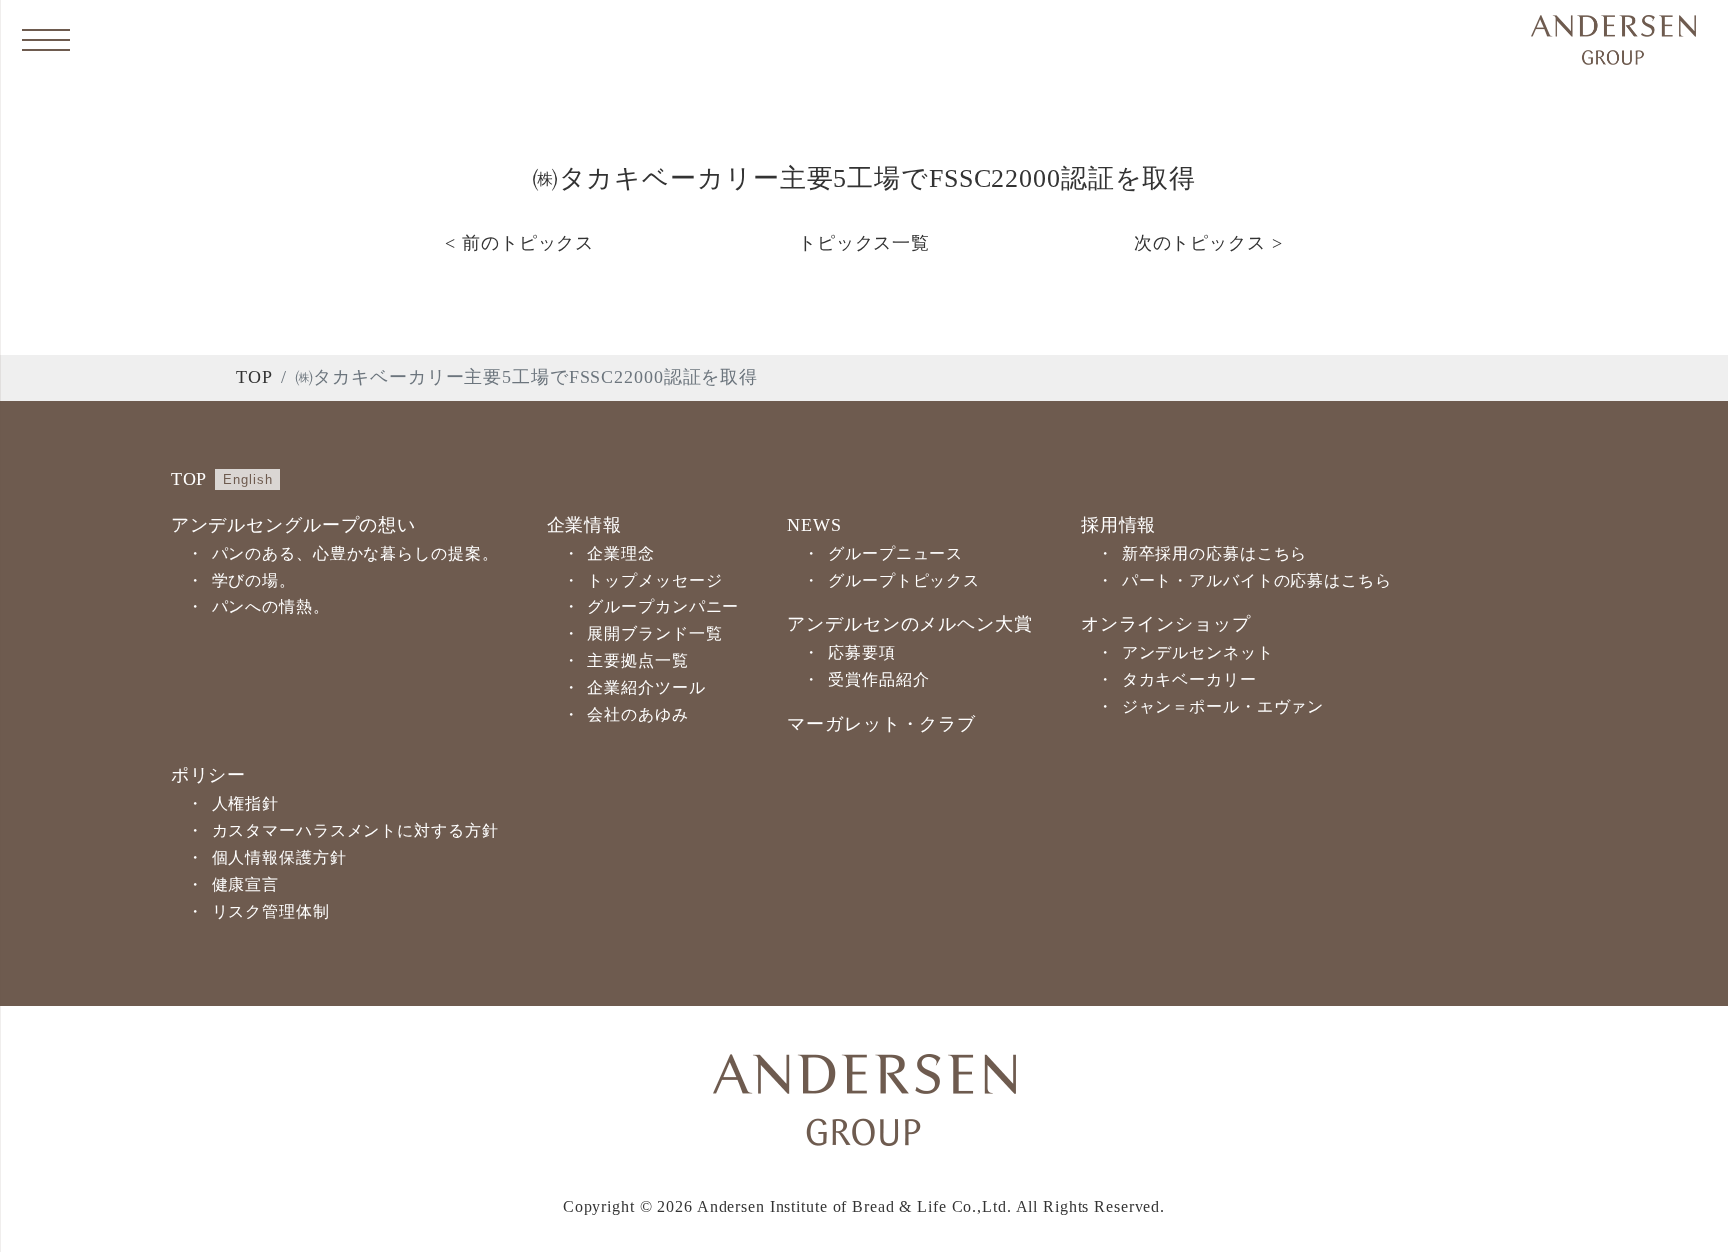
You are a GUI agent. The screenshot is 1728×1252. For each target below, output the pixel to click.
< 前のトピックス (519, 243)
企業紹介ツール (646, 687)
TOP (254, 377)
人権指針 (246, 803)
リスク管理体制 (271, 911)
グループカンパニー (663, 606)
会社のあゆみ (637, 714)
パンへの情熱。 (271, 606)
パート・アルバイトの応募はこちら (1257, 580)
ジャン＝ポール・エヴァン (1223, 706)
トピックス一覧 (864, 243)
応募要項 (862, 652)
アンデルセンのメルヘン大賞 (909, 624)
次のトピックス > (1208, 243)
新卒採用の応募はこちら (1215, 553)
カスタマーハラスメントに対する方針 (355, 830)
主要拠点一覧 (637, 660)
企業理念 (621, 553)
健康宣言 (246, 884)
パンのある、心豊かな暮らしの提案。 (355, 553)
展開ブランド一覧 (654, 633)
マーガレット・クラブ (881, 724)
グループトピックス (904, 580)
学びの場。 (254, 580)
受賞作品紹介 (878, 679)
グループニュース (895, 553)
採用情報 (1119, 525)
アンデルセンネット (1198, 652)
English (247, 479)
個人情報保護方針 (279, 857)
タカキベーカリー (1189, 679)
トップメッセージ (654, 580)
